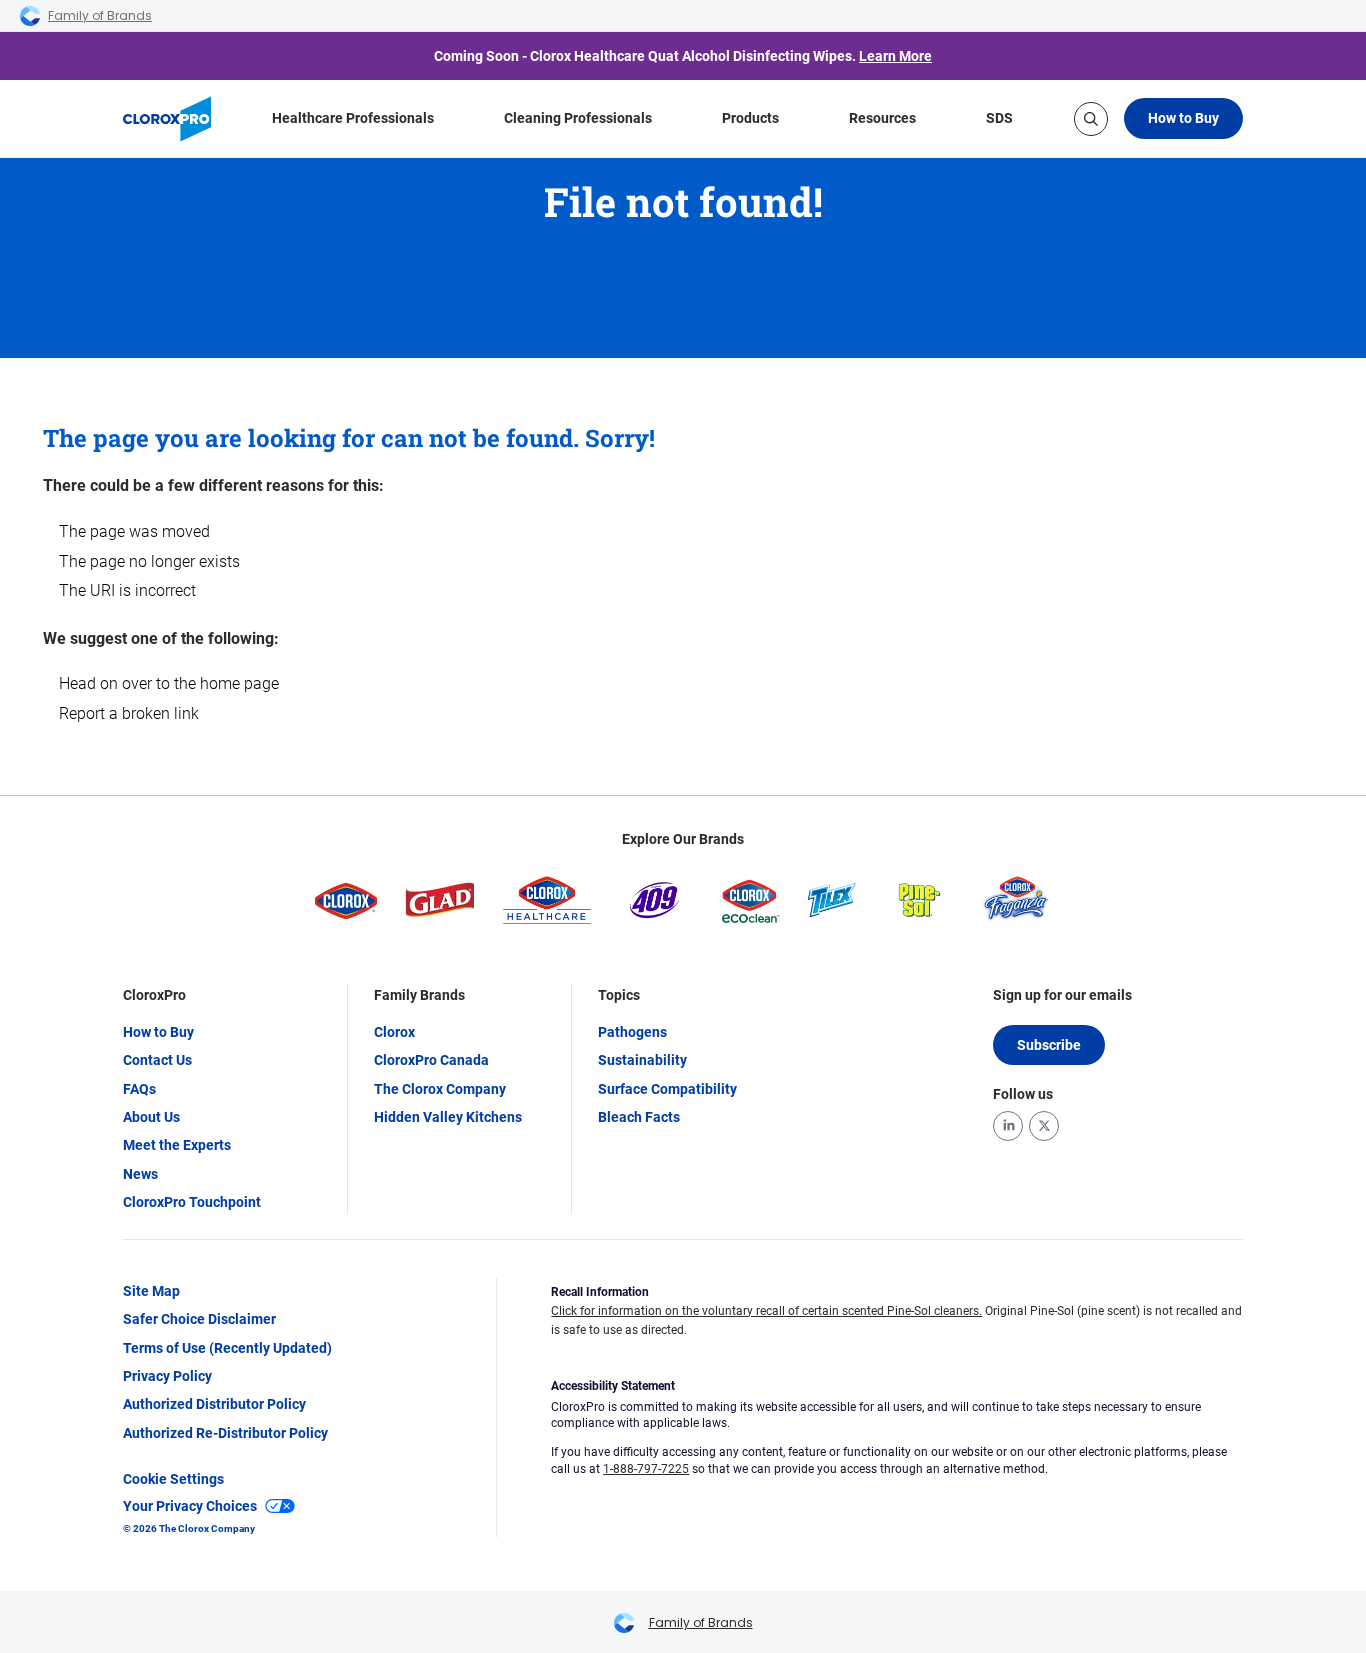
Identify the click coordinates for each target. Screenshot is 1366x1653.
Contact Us (157, 1060)
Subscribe (1049, 1045)
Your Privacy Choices (190, 1506)
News (140, 1174)
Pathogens (632, 1032)
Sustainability (642, 1060)
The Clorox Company (440, 1089)
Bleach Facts (639, 1117)
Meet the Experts (177, 1145)
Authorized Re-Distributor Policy (225, 1433)
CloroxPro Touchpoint (192, 1202)
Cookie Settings (173, 1479)
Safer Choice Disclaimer (199, 1319)
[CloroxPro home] (167, 119)
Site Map (151, 1291)
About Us (151, 1117)
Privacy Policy (167, 1376)
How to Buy (1183, 118)
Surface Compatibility (667, 1089)
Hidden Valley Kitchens (448, 1117)
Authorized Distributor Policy (214, 1404)
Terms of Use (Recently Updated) (227, 1348)
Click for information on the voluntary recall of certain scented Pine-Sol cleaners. (766, 1311)
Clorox (394, 1032)
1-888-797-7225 (646, 1469)
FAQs (139, 1089)
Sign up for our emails (1062, 995)
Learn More (895, 56)
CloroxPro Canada (431, 1060)
